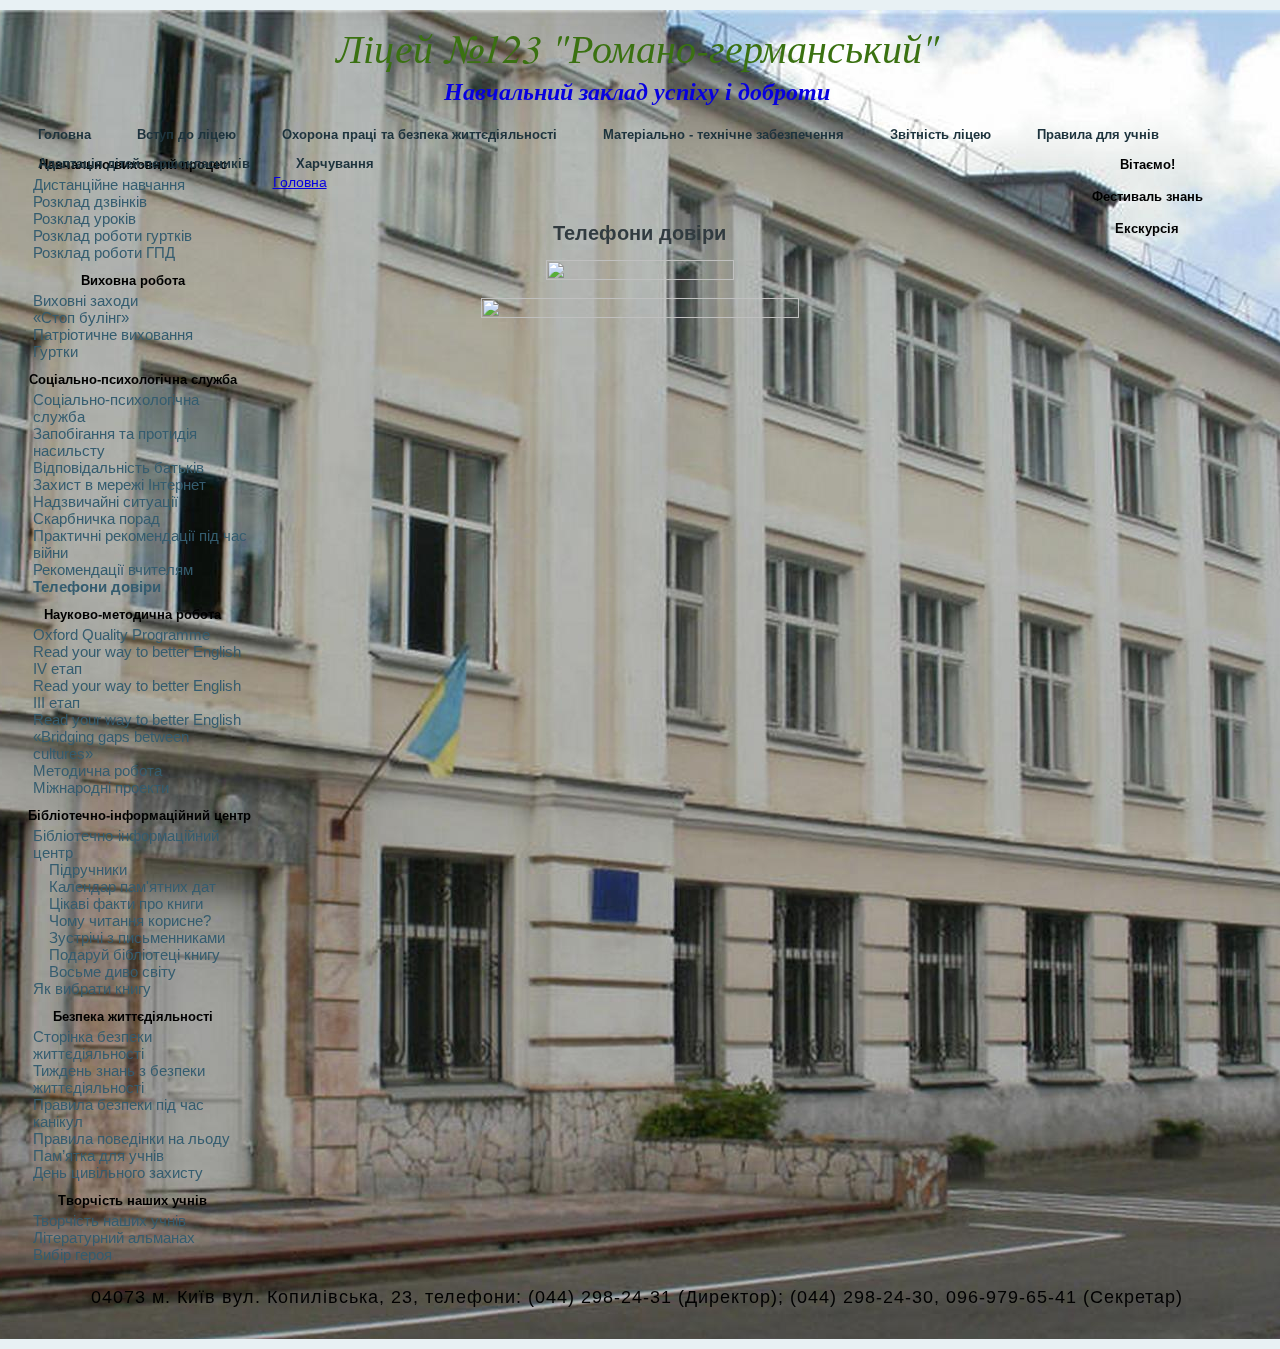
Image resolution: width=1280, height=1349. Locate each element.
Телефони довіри (97, 586)
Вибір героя (72, 1254)
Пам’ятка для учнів (98, 1155)
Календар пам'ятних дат (132, 886)
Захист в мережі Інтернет (119, 484)
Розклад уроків (84, 218)
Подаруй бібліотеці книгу (134, 954)
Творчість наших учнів (109, 1220)
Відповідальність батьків (118, 467)
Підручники (88, 869)
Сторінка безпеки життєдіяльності (92, 1045)
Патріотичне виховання (113, 334)
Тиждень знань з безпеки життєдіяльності (119, 1079)
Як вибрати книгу (92, 988)
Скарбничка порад (96, 518)
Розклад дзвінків (90, 201)
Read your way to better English (137, 719)
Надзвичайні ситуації (105, 501)
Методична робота (97, 770)
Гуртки (55, 351)
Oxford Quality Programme (121, 634)
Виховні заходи (85, 300)
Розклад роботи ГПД (104, 252)
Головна (300, 182)
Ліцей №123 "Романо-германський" (637, 47)
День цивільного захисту (118, 1172)
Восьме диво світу (112, 971)
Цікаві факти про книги (126, 903)
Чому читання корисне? (130, 920)
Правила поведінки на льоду (131, 1138)
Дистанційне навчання (109, 184)
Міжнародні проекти (101, 787)
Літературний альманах (114, 1237)
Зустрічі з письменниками (137, 937)
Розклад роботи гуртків (112, 235)
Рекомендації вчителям (113, 569)
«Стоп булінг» (81, 317)
